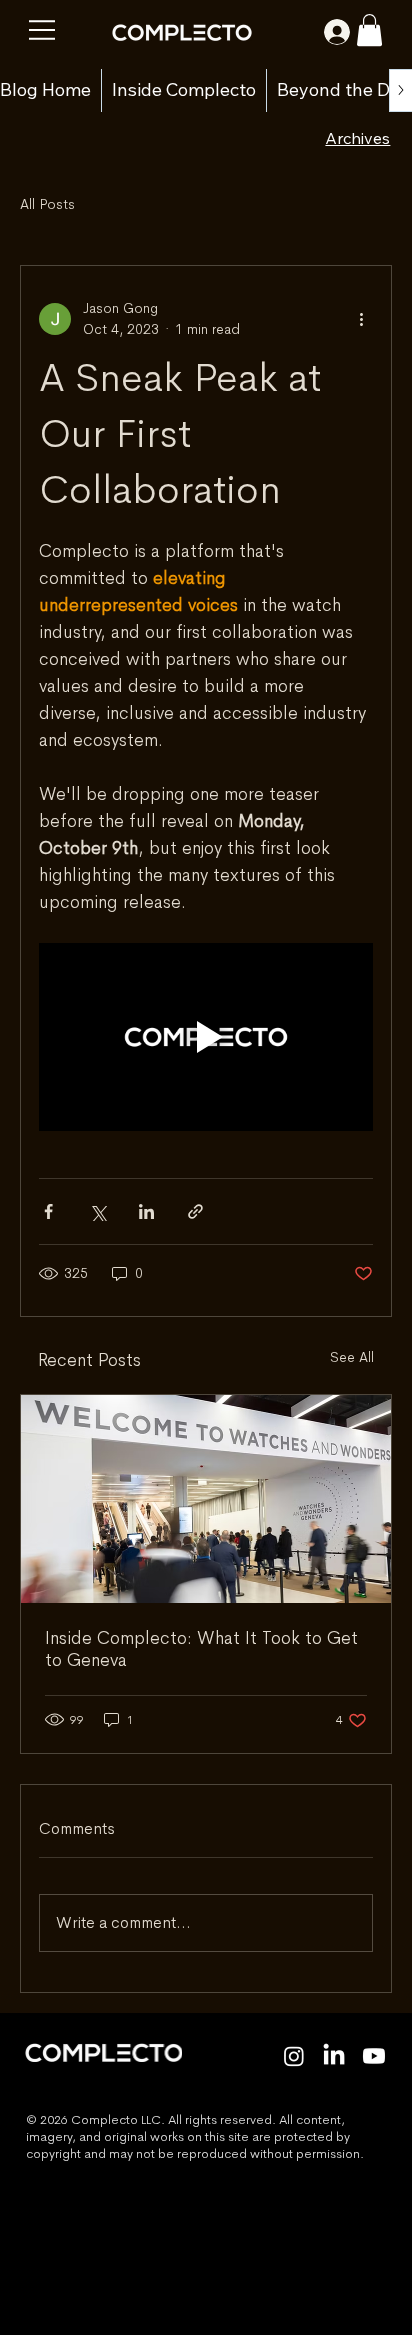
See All (352, 1357)
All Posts (47, 204)
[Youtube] (374, 2056)
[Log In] (323, 32)
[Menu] (43, 30)
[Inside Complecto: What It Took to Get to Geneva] (206, 1499)
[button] (369, 30)
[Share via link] (195, 1211)
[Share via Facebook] (48, 1211)
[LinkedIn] (334, 2056)
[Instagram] (294, 2056)
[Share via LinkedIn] (146, 1211)
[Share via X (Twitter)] (97, 1211)
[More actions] (361, 319)
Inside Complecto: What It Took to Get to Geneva (201, 1649)
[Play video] (206, 1037)
